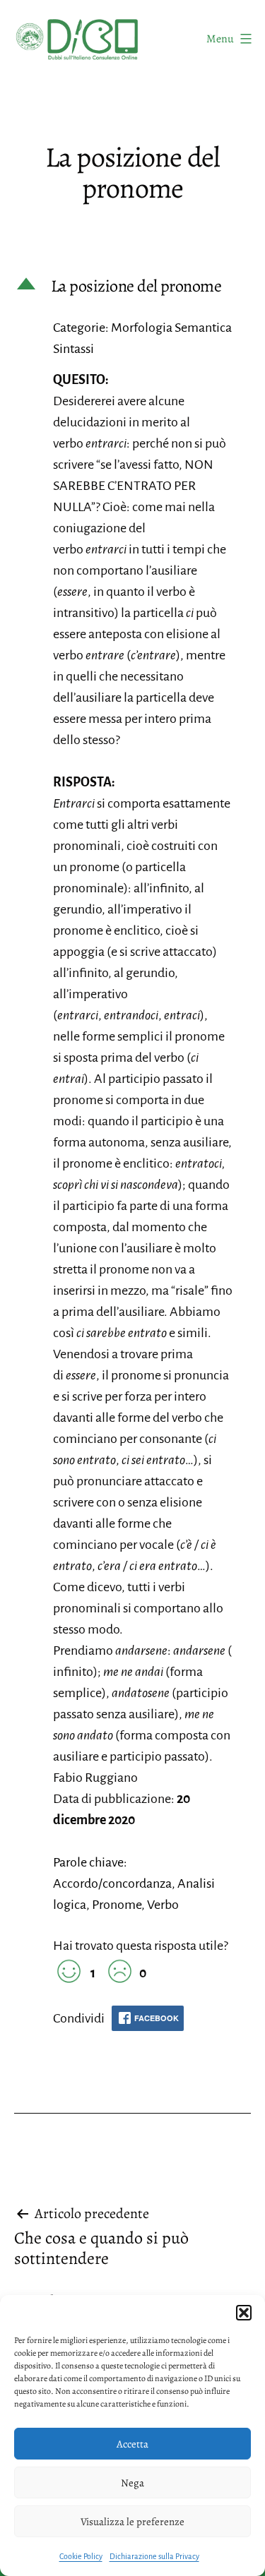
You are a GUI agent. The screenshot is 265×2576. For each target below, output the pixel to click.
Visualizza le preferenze (132, 2522)
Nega (132, 2483)
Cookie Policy (81, 2556)
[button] (244, 2313)
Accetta (132, 2444)
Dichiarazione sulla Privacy (154, 2556)
